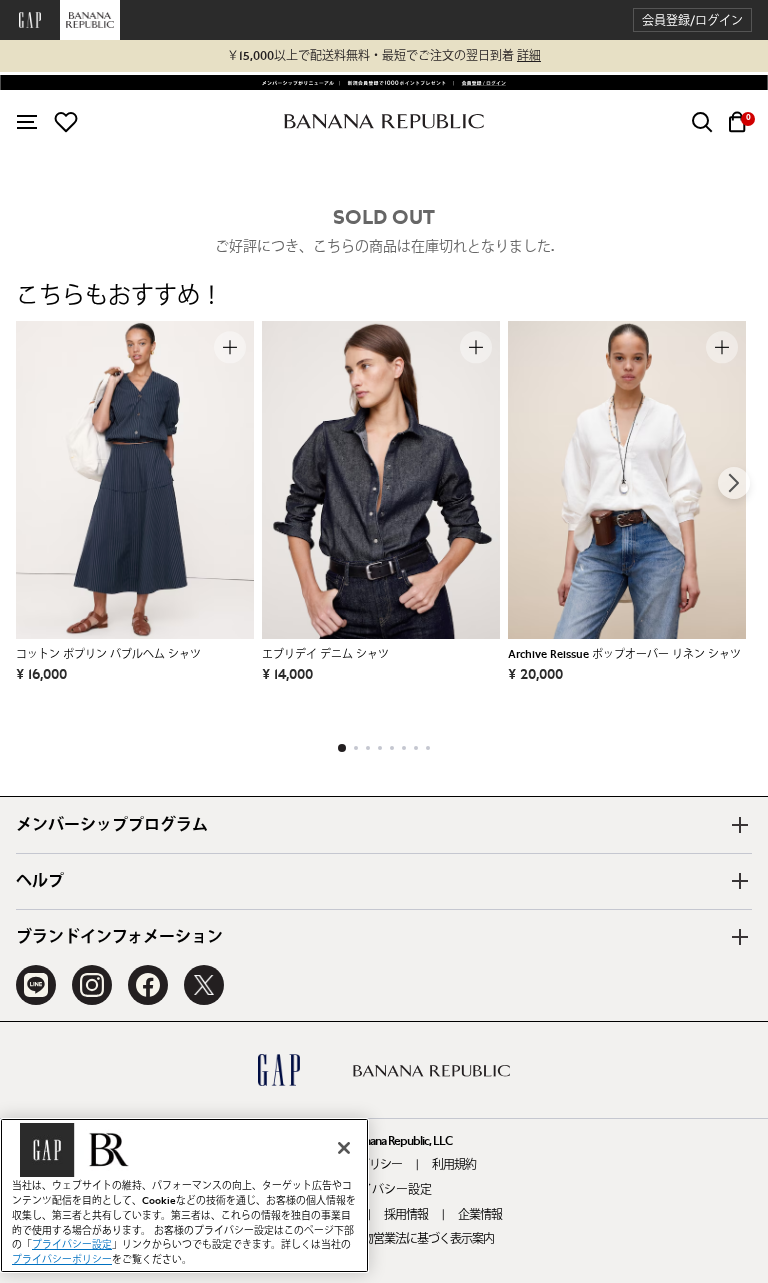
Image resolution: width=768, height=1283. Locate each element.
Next (734, 483)
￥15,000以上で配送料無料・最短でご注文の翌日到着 (384, 56)
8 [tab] (428, 748)
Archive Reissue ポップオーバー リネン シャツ (624, 654)
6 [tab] (404, 748)
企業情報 (480, 1215)
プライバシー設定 (384, 1190)
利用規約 (454, 1165)
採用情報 (406, 1215)
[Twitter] (204, 985)
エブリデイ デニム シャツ (325, 654)
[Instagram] (92, 985)
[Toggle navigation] (27, 122)
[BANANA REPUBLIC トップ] (384, 121)
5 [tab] (392, 748)
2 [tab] (356, 748)
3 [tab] (368, 748)
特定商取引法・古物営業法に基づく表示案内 (384, 1239)
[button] (692, 20)
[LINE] (36, 985)
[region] (184, 1195)
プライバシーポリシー (62, 1260)
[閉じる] (344, 1148)
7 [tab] (416, 748)
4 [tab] (380, 748)
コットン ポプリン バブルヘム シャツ (108, 654)
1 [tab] (342, 748)
